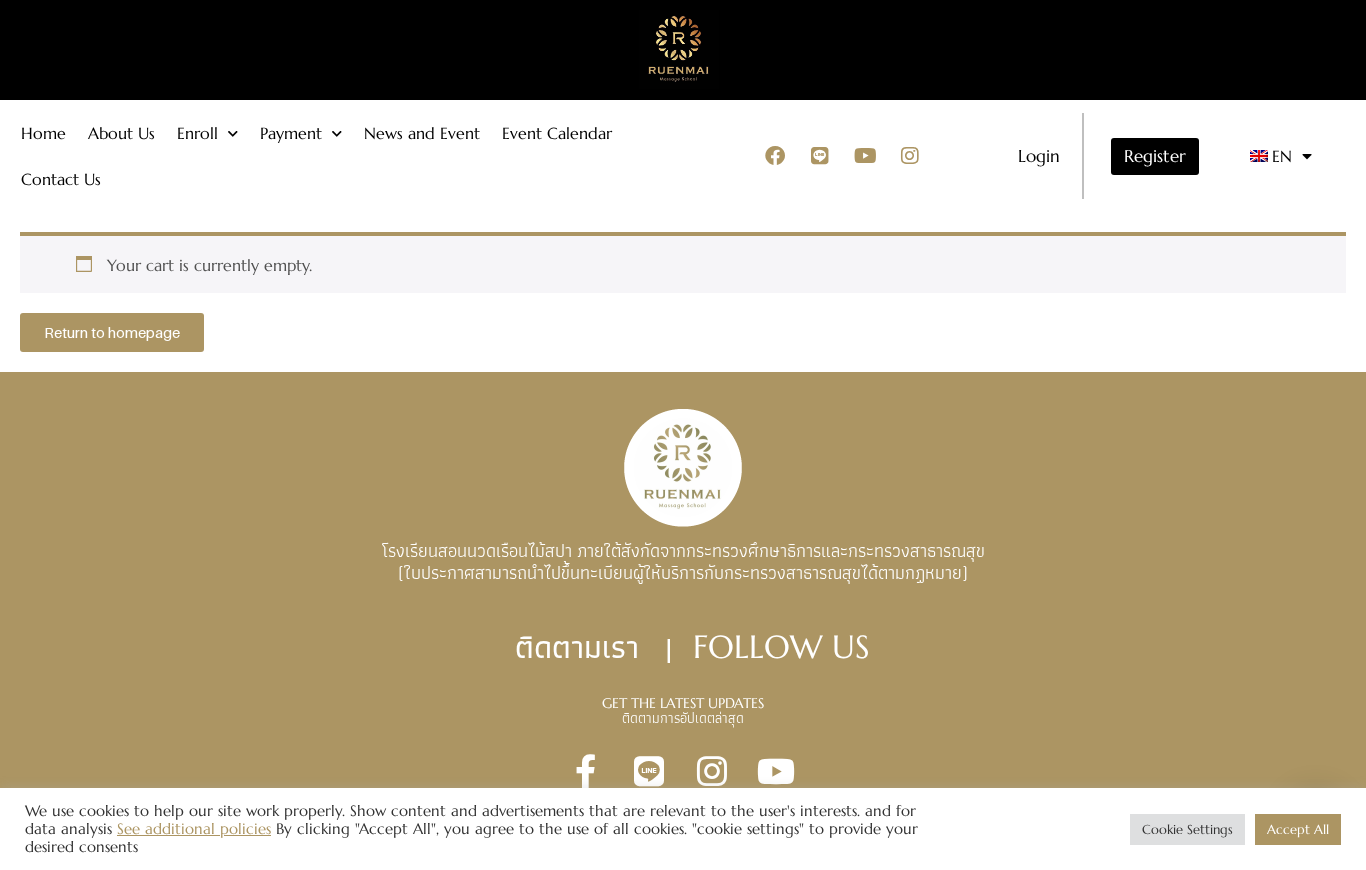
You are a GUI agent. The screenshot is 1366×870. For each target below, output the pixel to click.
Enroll (197, 133)
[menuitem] (1281, 156)
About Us (121, 133)
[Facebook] (775, 156)
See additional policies (194, 829)
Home (43, 133)
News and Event (422, 133)
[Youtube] (865, 156)
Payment (291, 133)
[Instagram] (910, 156)
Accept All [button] (1298, 829)
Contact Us (61, 179)
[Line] (820, 156)
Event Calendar (557, 133)
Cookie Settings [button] (1187, 829)
